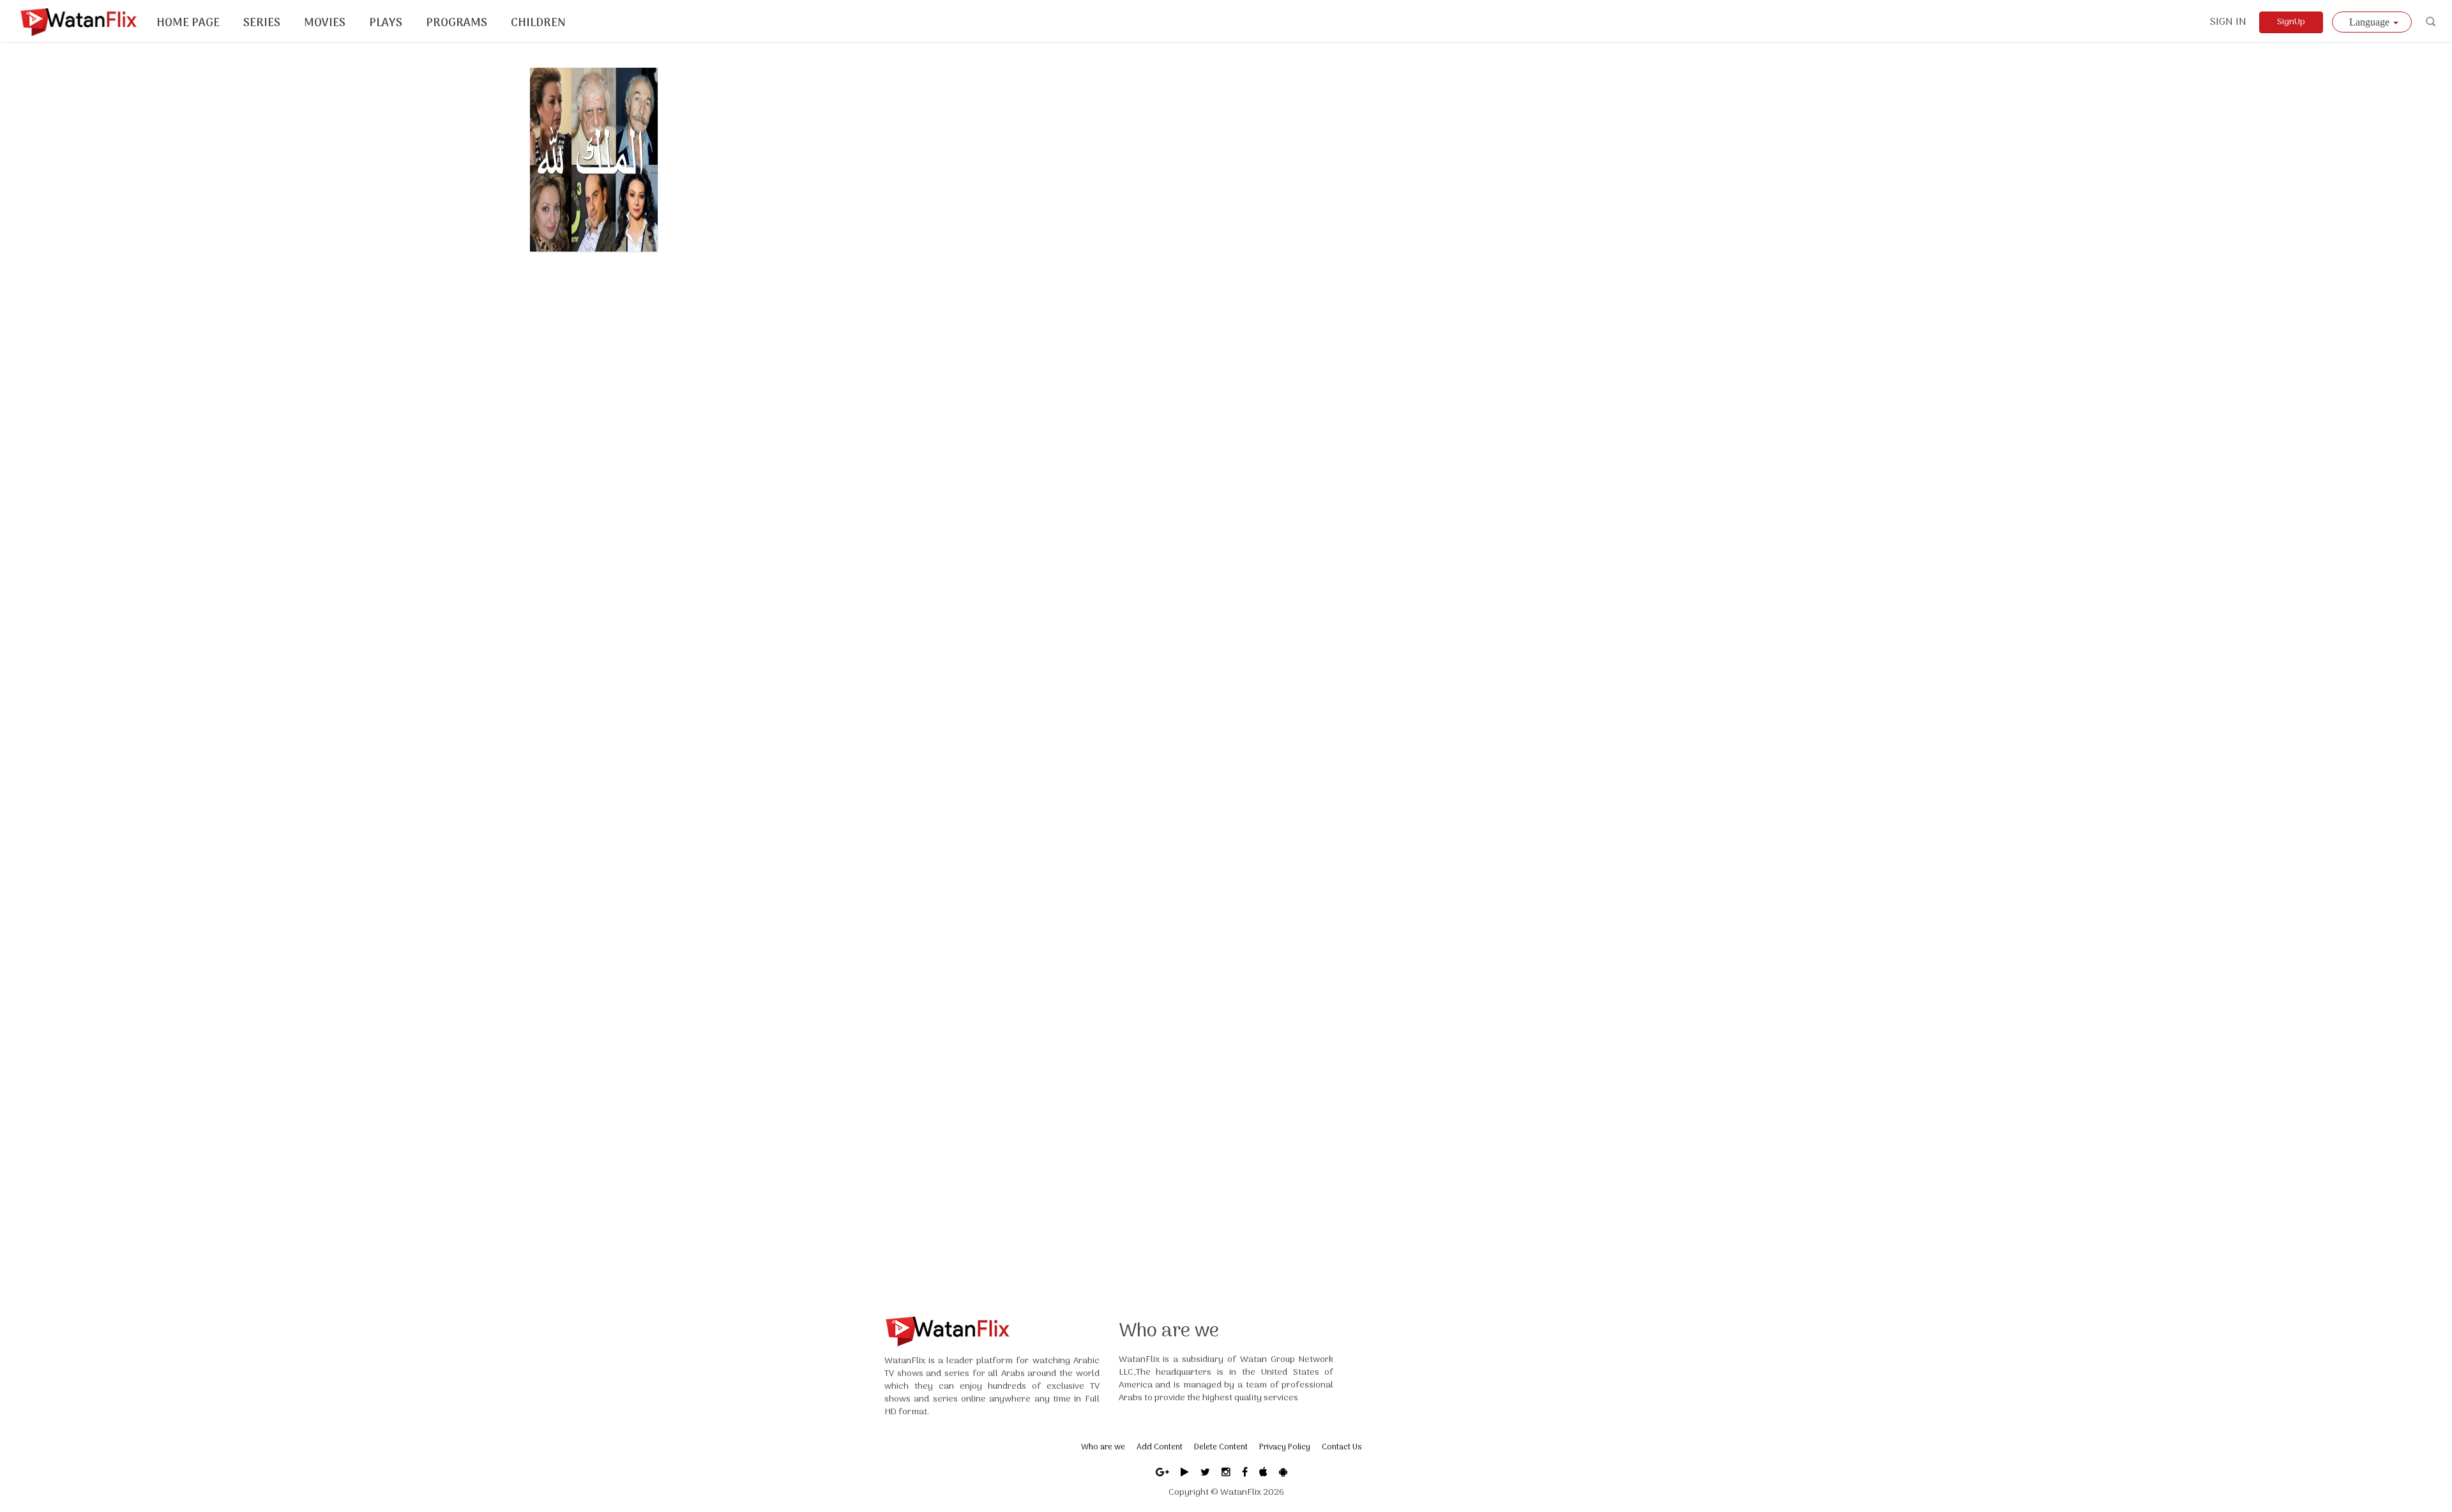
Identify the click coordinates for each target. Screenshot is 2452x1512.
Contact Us (1342, 1447)
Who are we (1103, 1447)
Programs (457, 23)
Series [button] (262, 23)
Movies (325, 23)
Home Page (188, 23)
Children (538, 23)
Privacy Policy (1285, 1447)
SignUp (2291, 22)
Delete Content (1221, 1447)
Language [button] (2371, 22)
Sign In (2228, 22)
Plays (386, 23)
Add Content (1160, 1447)
